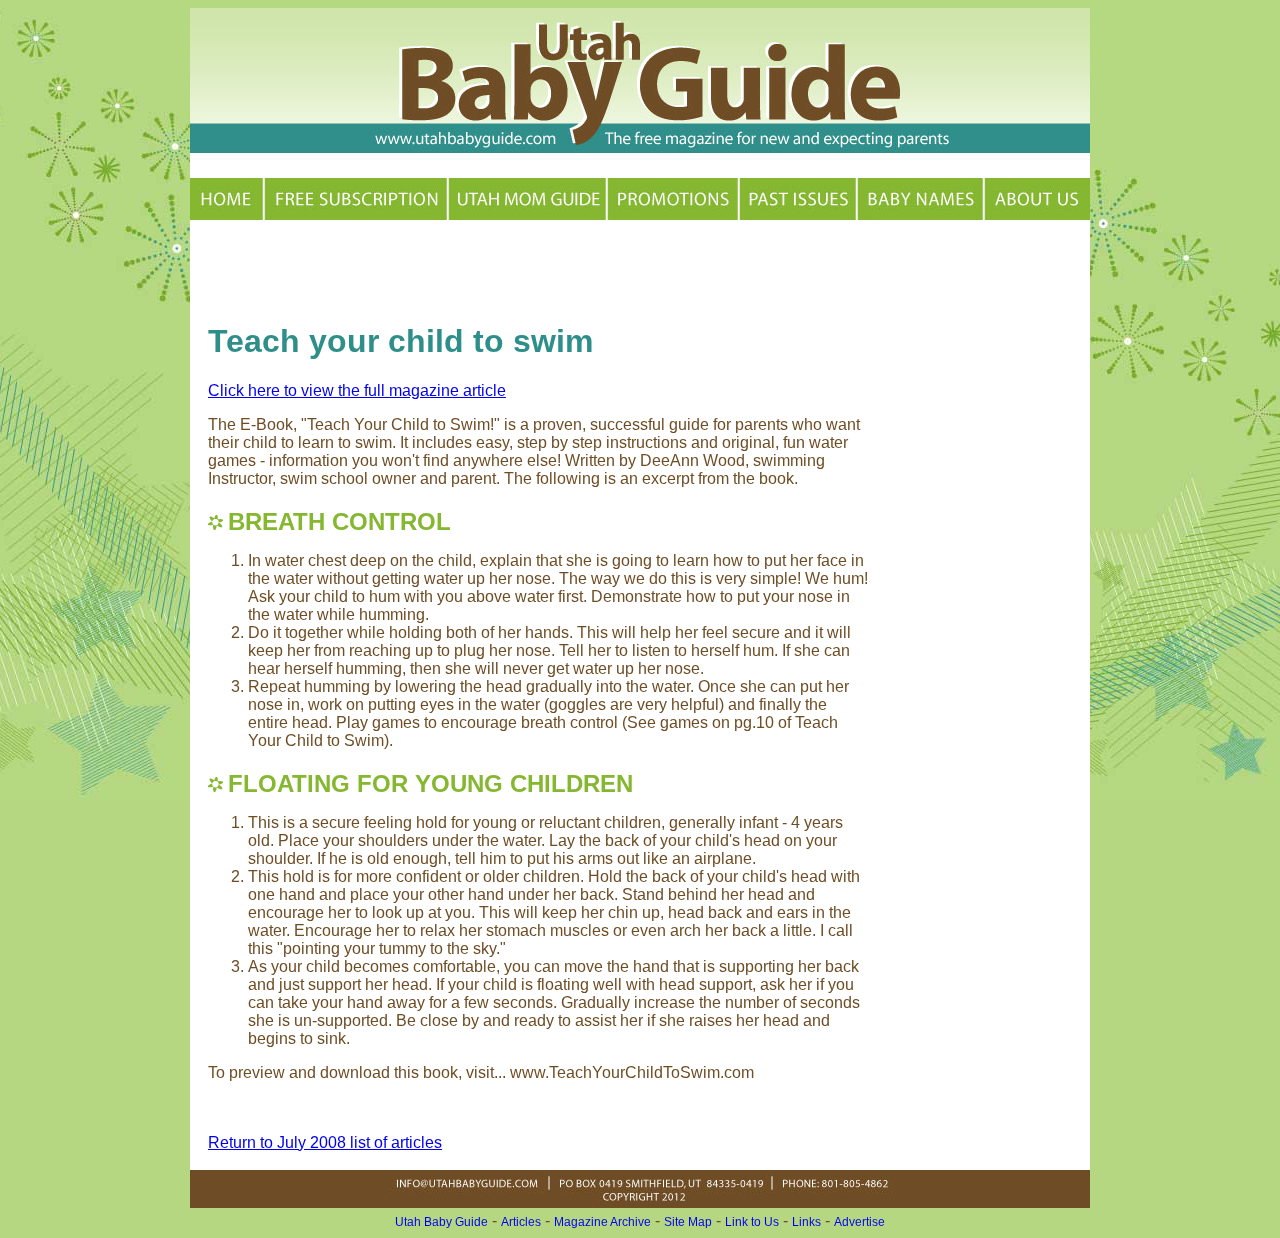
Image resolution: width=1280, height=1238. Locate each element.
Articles (521, 1222)
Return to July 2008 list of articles (325, 1142)
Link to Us (752, 1222)
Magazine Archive (602, 1222)
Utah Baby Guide (441, 1222)
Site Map (688, 1222)
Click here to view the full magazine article (357, 390)
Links (806, 1222)
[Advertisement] (442, 268)
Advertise (859, 1222)
